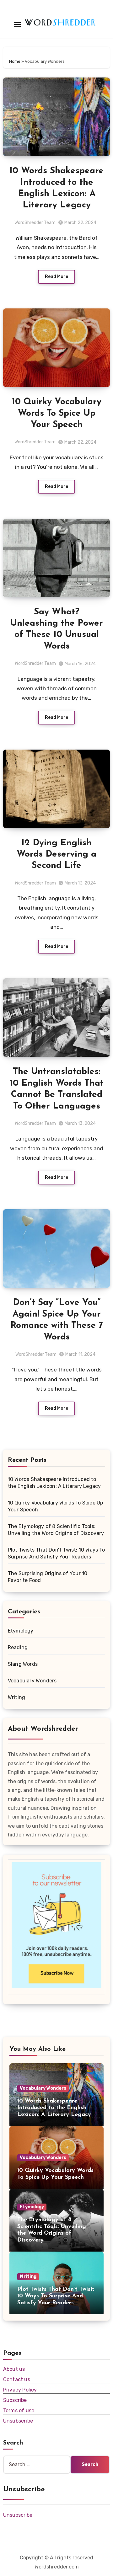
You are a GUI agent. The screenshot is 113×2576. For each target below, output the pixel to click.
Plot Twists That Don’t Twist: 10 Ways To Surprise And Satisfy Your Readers (56, 2296)
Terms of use (19, 2410)
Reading (18, 1647)
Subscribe (15, 2400)
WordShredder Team (35, 223)
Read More (56, 277)
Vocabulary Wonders (32, 1681)
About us (14, 2369)
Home (15, 61)
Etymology (21, 1631)
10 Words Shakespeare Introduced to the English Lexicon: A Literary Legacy (54, 2108)
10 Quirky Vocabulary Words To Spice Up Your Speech (57, 413)
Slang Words (23, 1664)
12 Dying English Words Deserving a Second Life (56, 855)
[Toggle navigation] (17, 24)
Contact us (17, 2379)
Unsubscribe (18, 2421)
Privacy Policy (20, 2390)
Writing (16, 1697)
